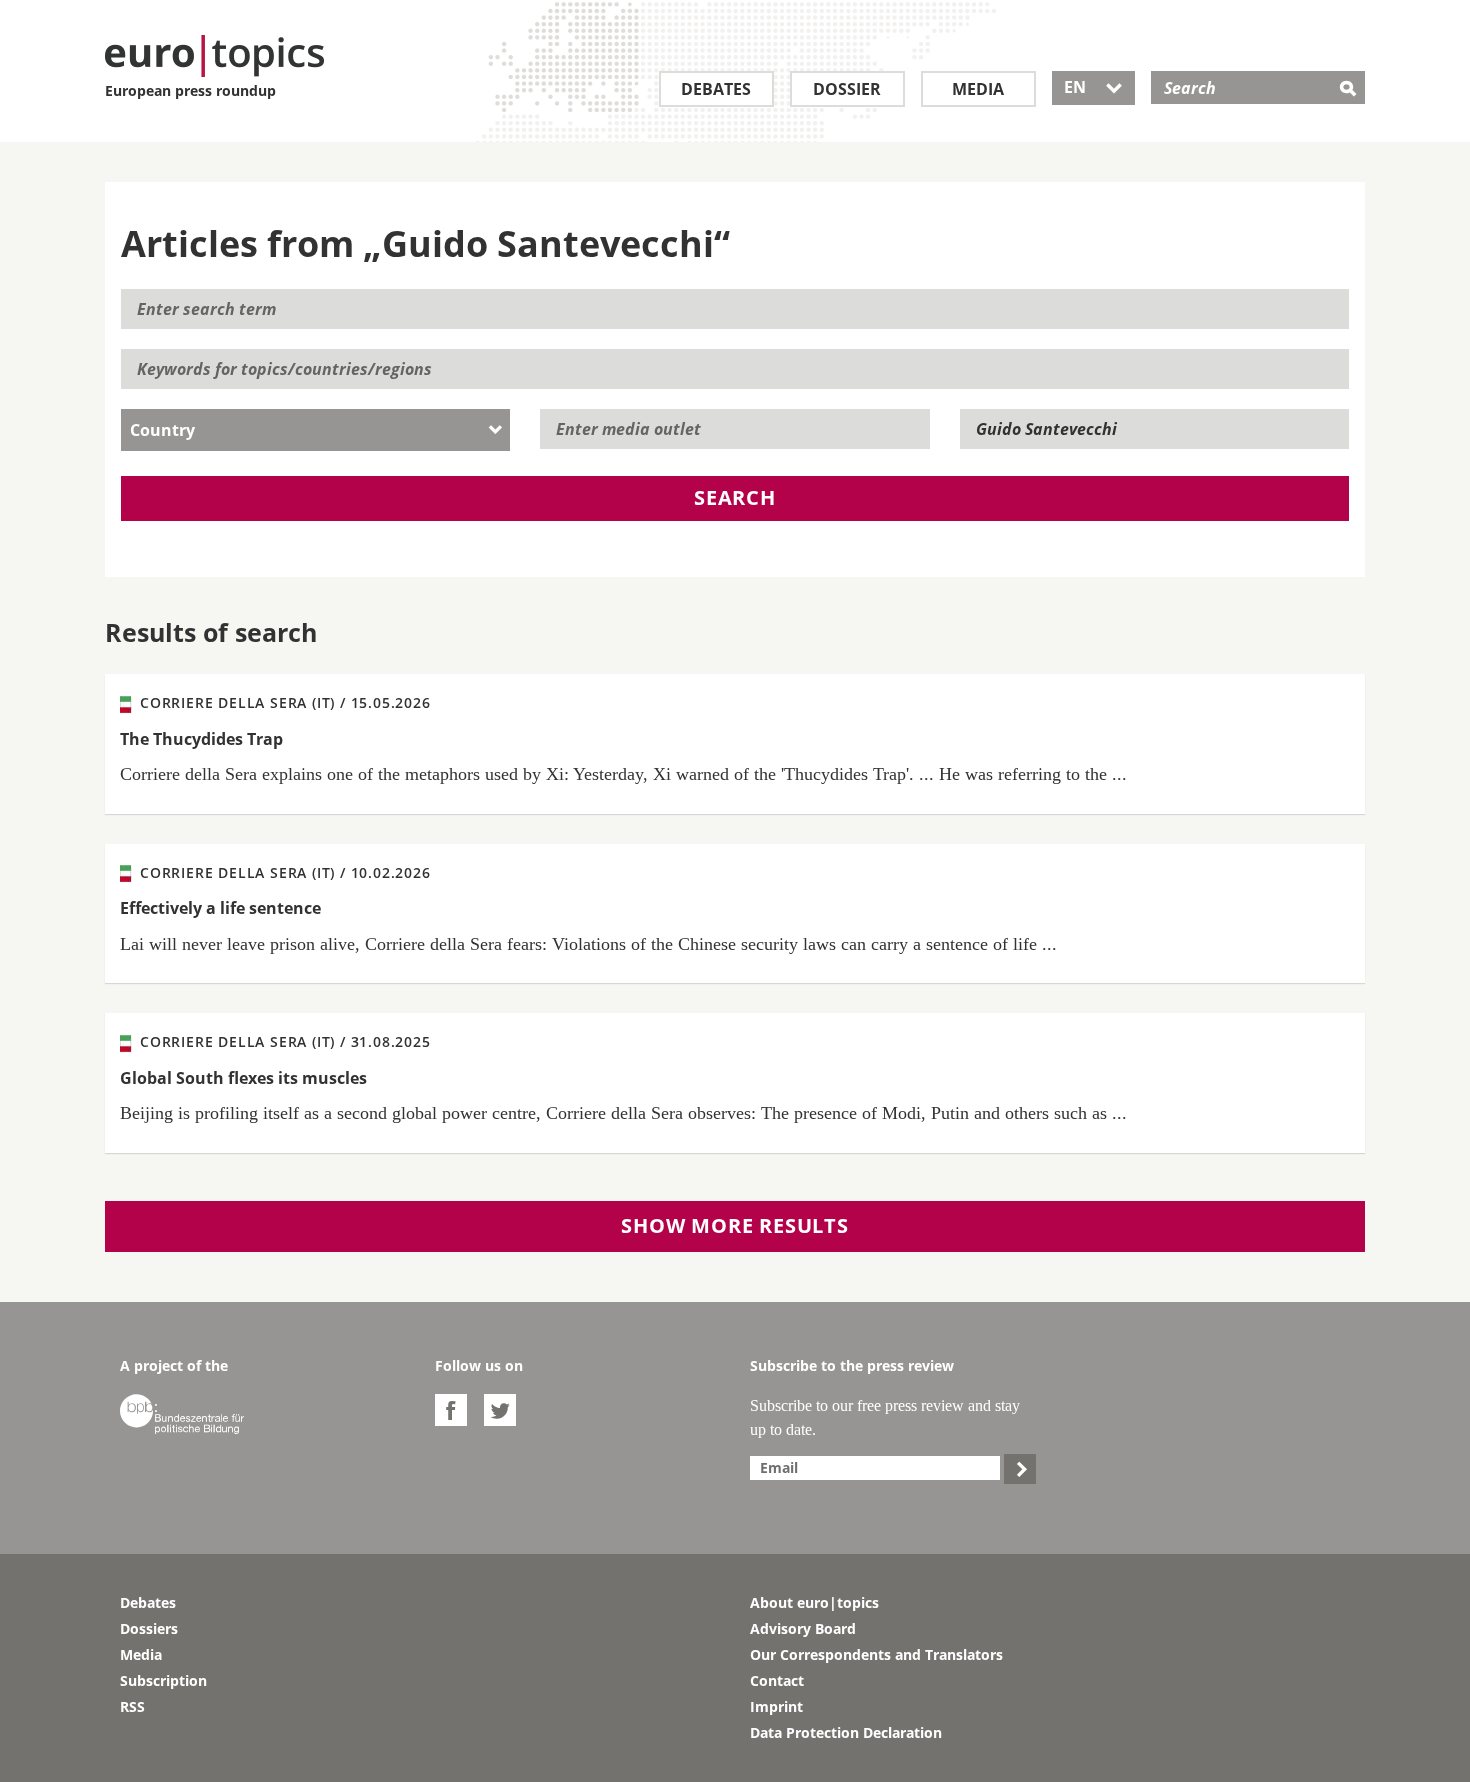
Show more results (735, 1225)
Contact (777, 1680)
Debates (716, 89)
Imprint (776, 1706)
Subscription (163, 1680)
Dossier (847, 89)
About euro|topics (814, 1602)
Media (978, 89)
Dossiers (149, 1628)
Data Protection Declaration (846, 1732)
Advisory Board (803, 1628)
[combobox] (315, 430)
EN (1093, 87)
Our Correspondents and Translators (876, 1654)
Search (735, 497)
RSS (132, 1706)
